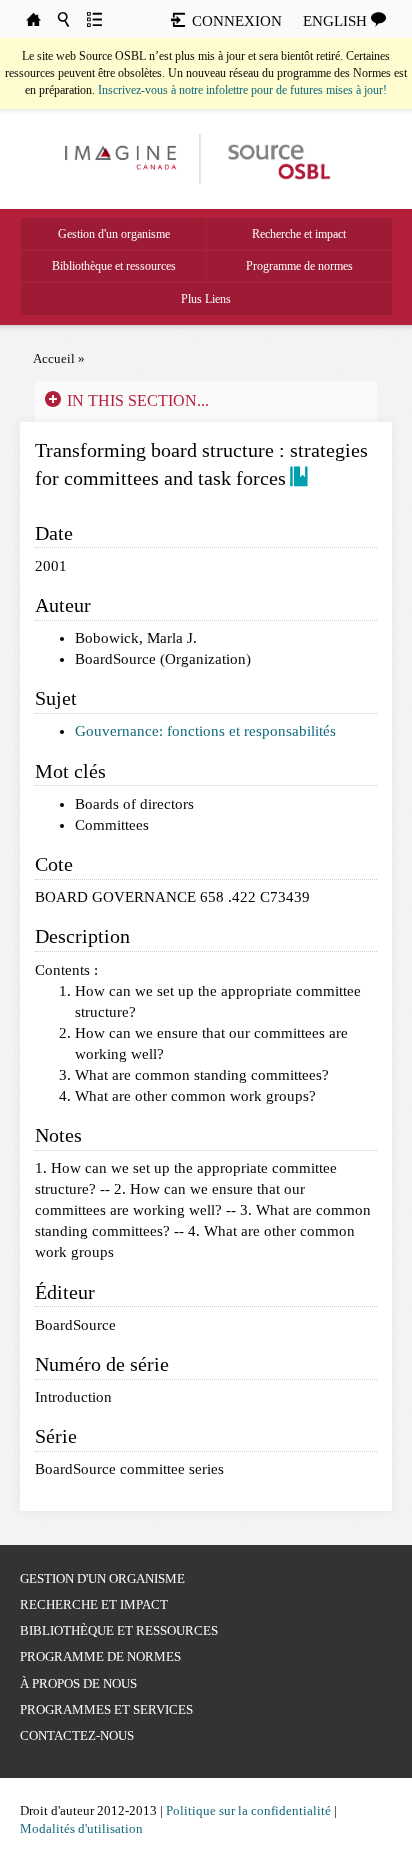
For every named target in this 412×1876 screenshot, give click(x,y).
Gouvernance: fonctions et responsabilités (205, 731)
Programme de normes (299, 266)
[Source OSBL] (277, 158)
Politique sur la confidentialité (248, 1810)
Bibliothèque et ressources (114, 266)
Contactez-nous (77, 1735)
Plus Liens (206, 299)
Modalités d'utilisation (81, 1828)
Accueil (54, 358)
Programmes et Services (106, 1709)
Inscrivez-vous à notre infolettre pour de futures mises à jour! (242, 90)
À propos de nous (78, 1683)
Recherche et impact (299, 234)
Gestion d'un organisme (114, 234)
